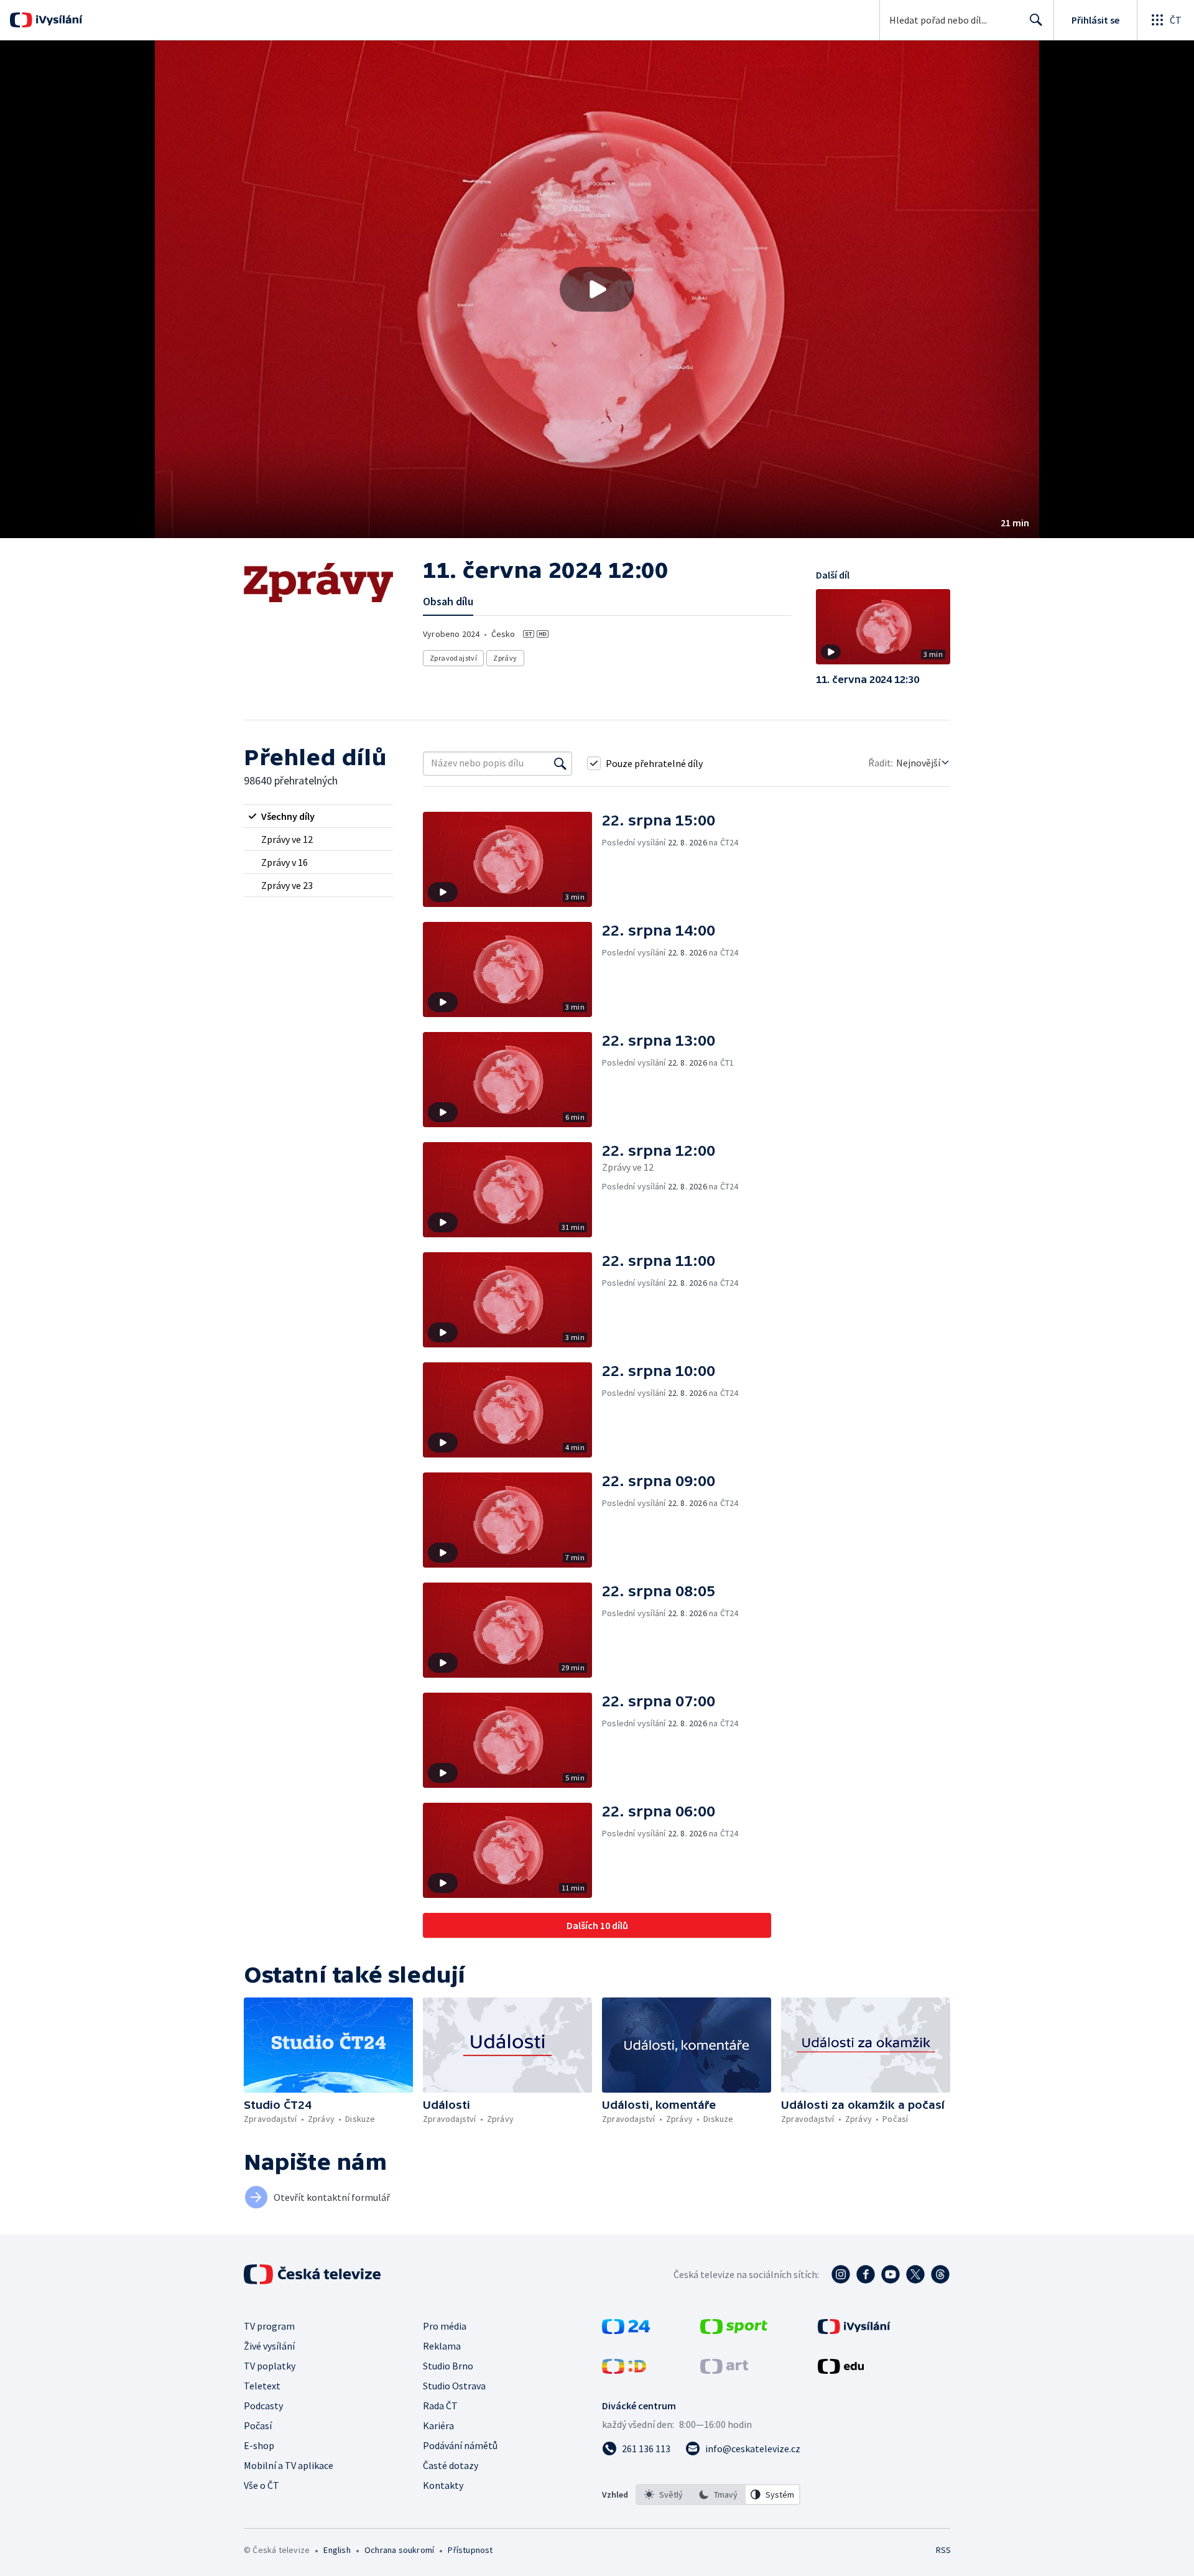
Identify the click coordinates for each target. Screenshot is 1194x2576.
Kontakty (443, 2485)
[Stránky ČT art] (724, 2370)
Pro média (445, 2326)
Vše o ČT (261, 2485)
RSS (943, 2550)
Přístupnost (470, 2550)
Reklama (442, 2346)
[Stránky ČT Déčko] (624, 2370)
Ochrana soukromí (399, 2550)
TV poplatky (270, 2366)
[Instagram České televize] (841, 2274)
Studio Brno (448, 2366)
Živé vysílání (269, 2346)
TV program (269, 2326)
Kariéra (438, 2425)
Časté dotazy (451, 2465)
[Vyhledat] (560, 763)
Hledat (1036, 20)
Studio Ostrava (454, 2386)
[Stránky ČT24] (626, 2330)
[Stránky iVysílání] (854, 2330)
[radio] (318, 816)
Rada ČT (440, 2406)
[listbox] (718, 2495)
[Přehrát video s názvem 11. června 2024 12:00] (597, 289)
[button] (597, 289)
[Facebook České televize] (866, 2274)
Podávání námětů (460, 2445)
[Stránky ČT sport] (734, 2330)
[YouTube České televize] (891, 2274)
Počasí (258, 2425)
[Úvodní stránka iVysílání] (58, 20)
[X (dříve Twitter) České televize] (915, 2274)
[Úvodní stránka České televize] (313, 2274)
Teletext (262, 2386)
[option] (664, 2495)
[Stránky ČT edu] (841, 2370)
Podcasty (263, 2406)
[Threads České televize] (940, 2274)
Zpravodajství (453, 658)
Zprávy (505, 658)
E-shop (259, 2445)
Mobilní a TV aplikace (289, 2465)
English (337, 2550)
